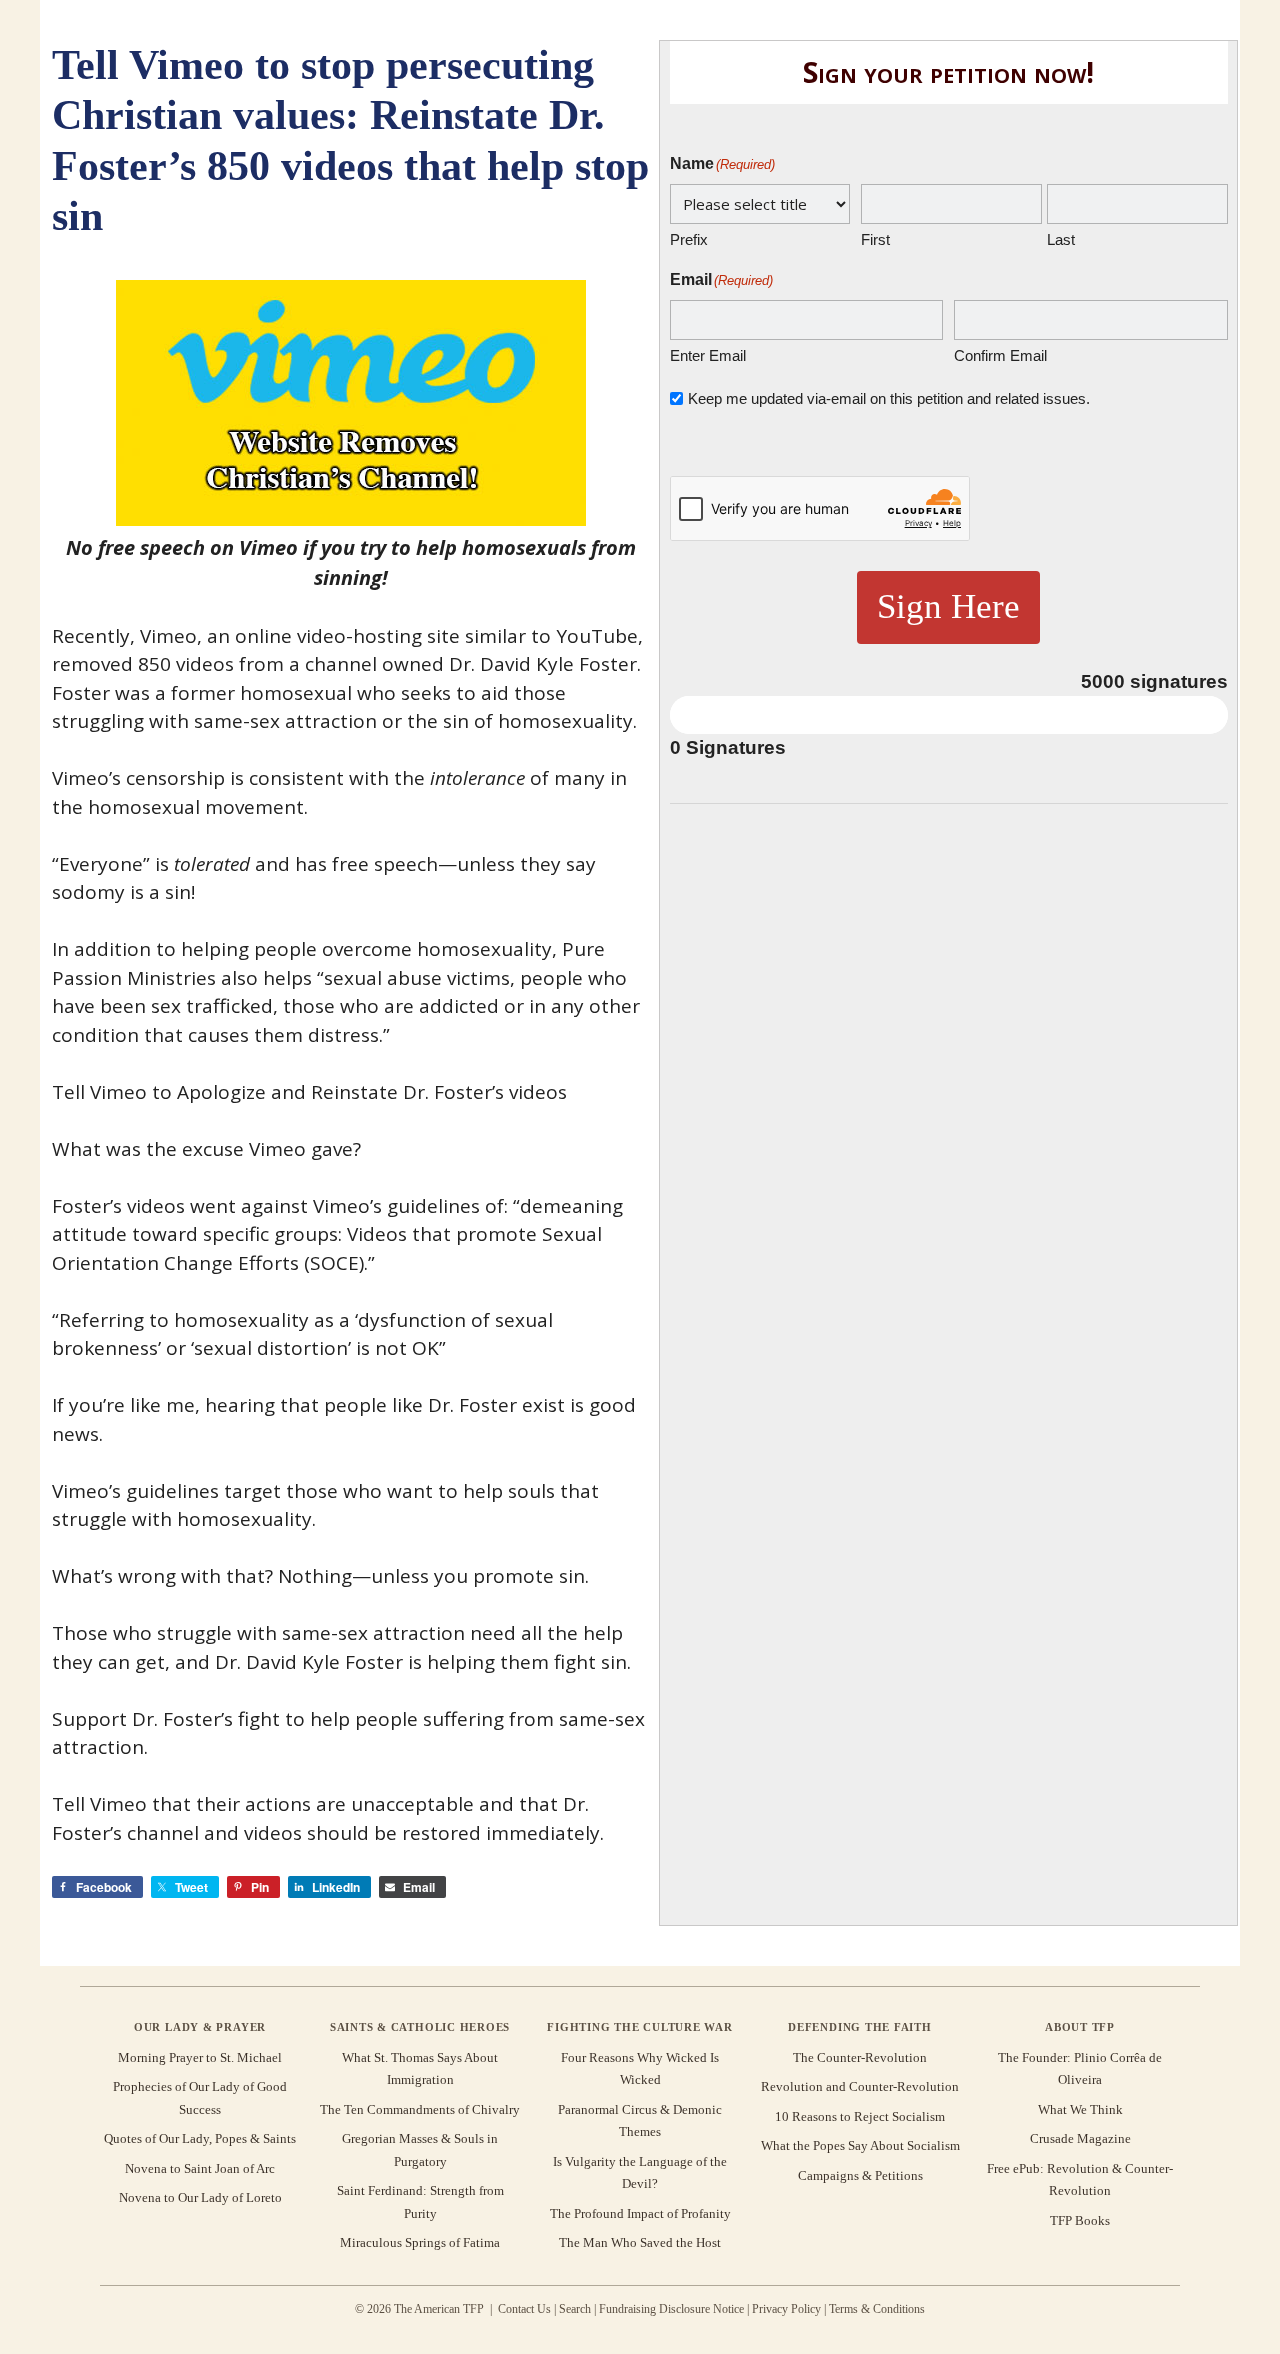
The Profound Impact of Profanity (640, 2213)
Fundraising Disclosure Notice (671, 2309)
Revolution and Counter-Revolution (860, 2086)
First (875, 239)
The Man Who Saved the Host (640, 2242)
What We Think (1080, 2109)
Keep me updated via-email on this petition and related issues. (889, 398)
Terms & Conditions (877, 2309)
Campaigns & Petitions (860, 2175)
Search (575, 2309)
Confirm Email (1000, 355)
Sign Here (948, 606)
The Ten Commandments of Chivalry (420, 2109)
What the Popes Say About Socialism (860, 2145)
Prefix (689, 239)
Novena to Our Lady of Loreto (200, 2197)
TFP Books (1080, 2220)
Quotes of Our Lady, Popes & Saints (200, 2138)
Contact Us (524, 2309)
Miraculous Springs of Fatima (420, 2242)
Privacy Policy (786, 2309)
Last (1061, 239)
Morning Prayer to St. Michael (200, 2057)
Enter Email (708, 355)
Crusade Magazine (1080, 2138)
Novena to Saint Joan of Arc (200, 2168)
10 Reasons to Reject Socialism (860, 2116)
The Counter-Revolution (860, 2057)
